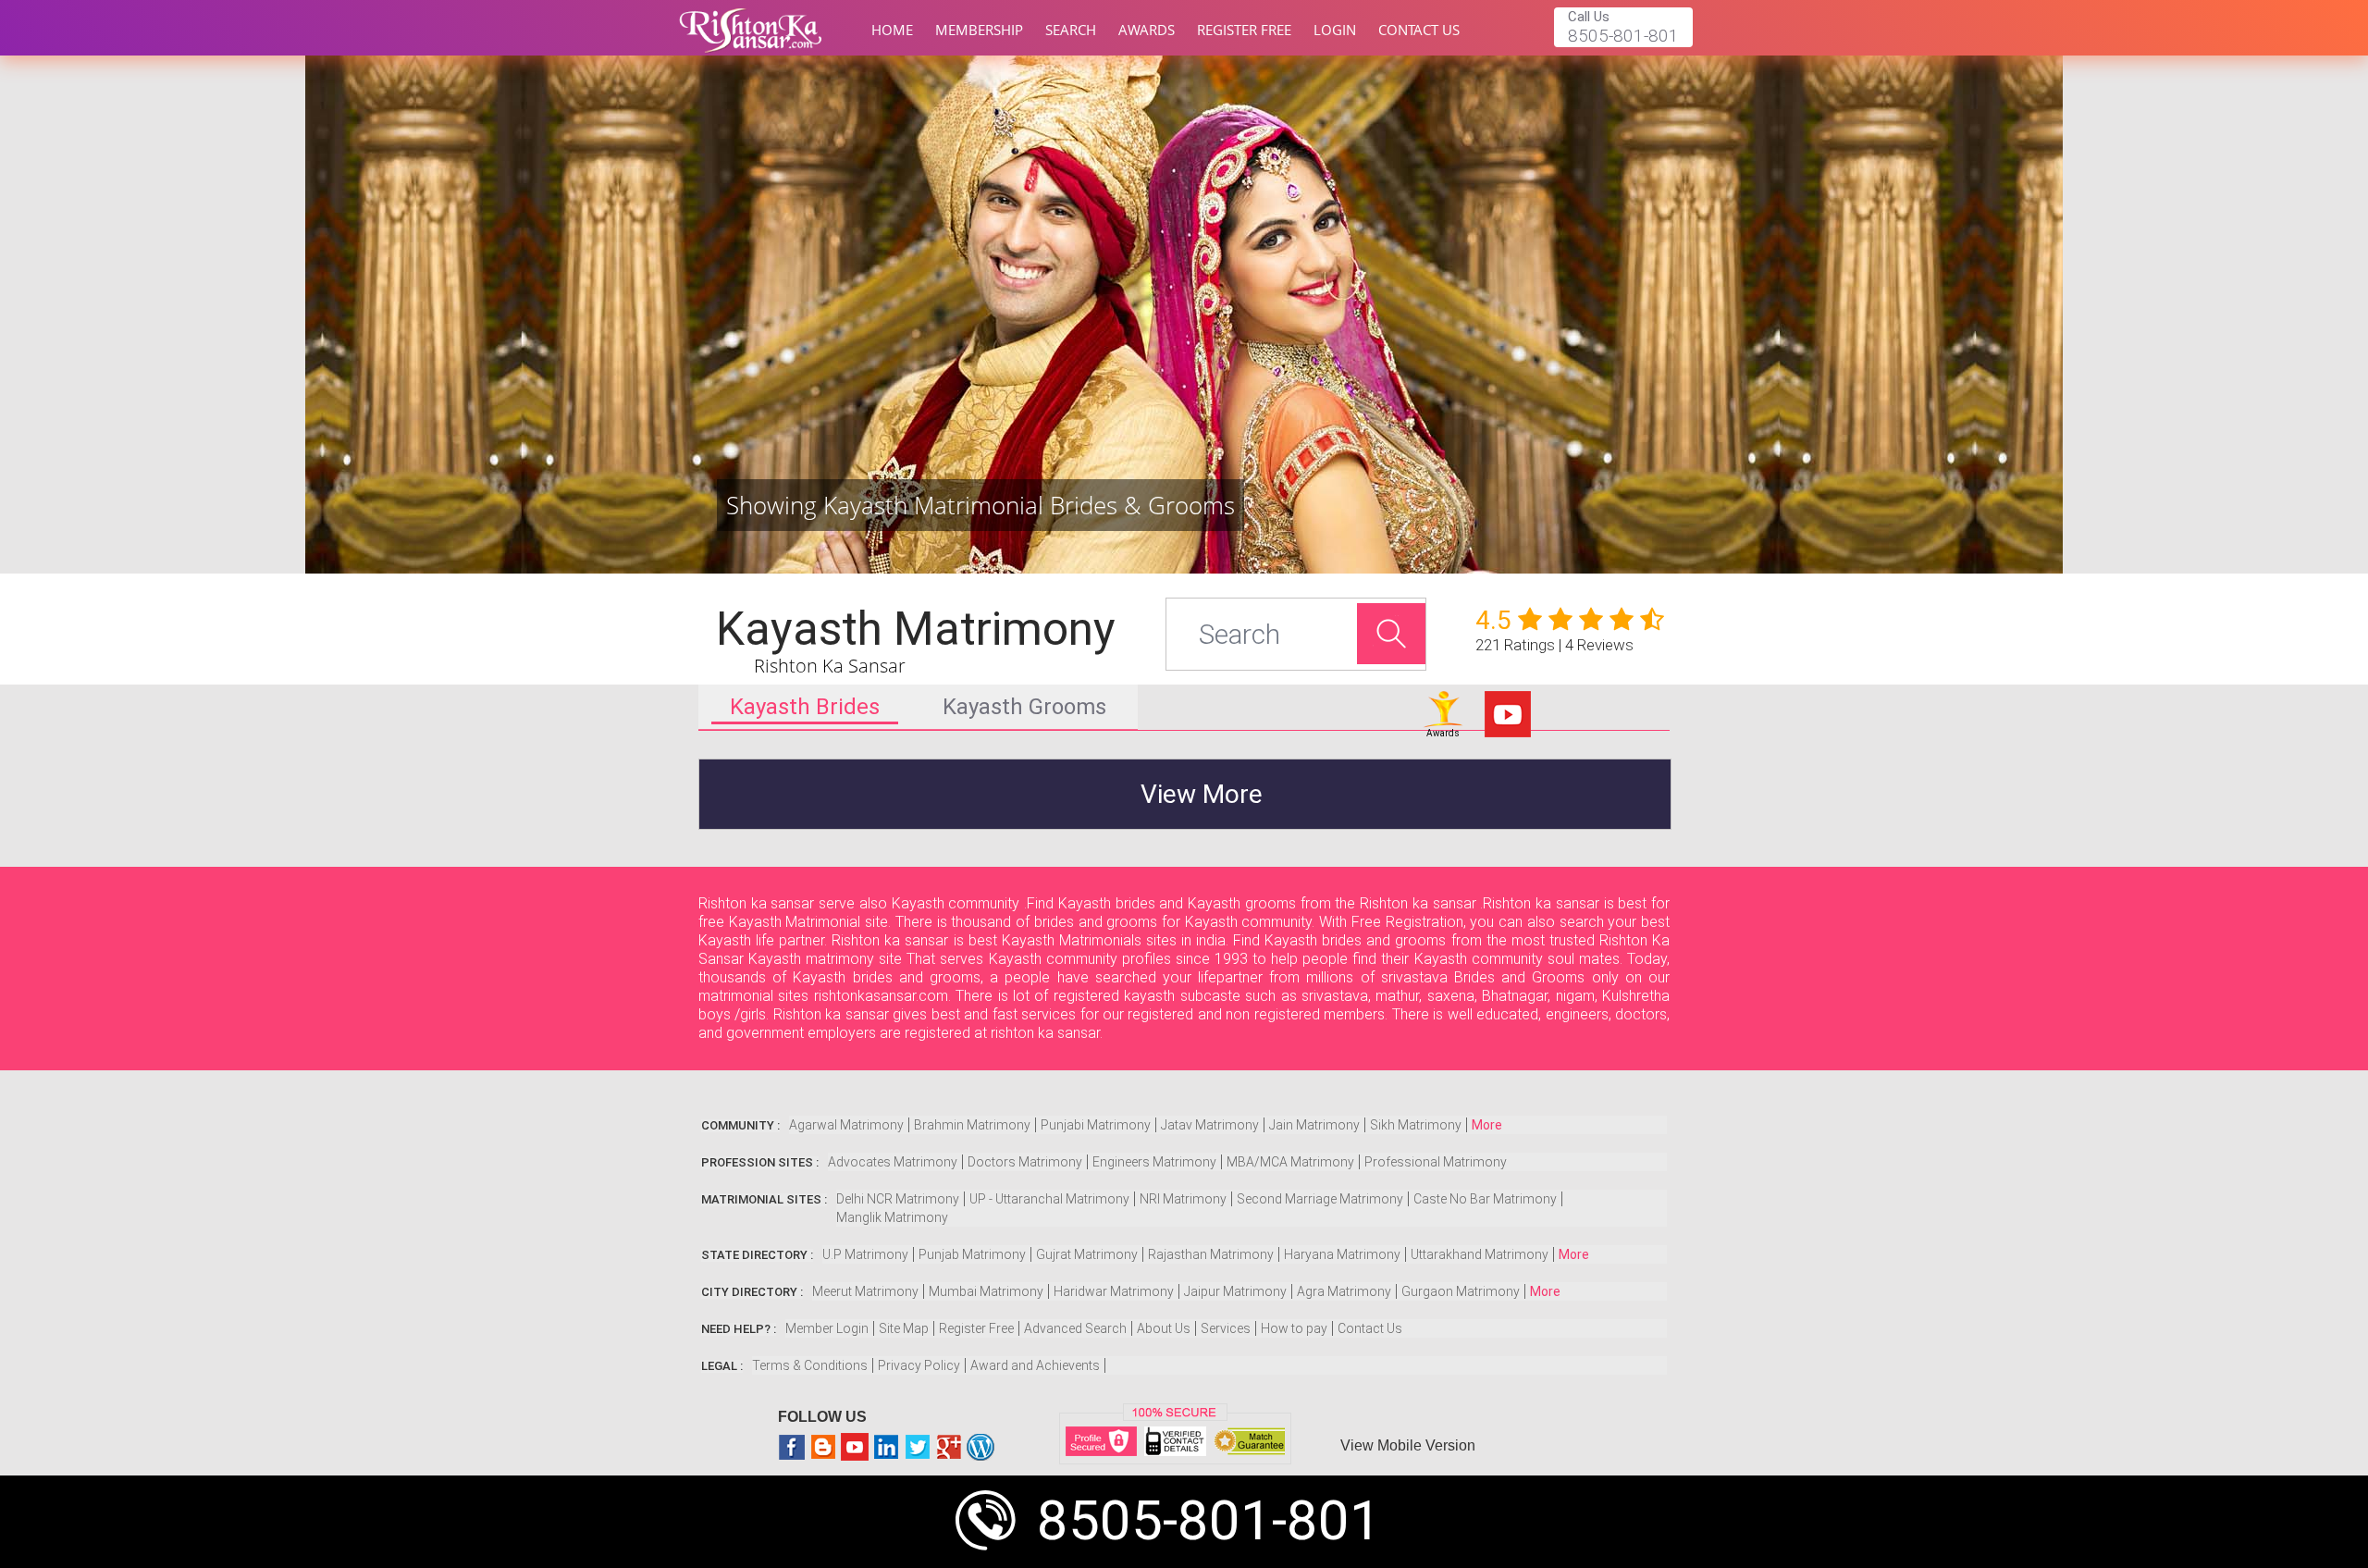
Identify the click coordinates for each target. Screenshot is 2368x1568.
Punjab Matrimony (972, 1254)
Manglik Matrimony (892, 1217)
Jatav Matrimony (1210, 1125)
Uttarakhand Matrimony (1480, 1254)
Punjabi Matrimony (1096, 1125)
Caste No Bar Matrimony (1485, 1199)
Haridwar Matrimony (1114, 1291)
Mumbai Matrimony (986, 1291)
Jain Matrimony (1314, 1125)
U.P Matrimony (865, 1254)
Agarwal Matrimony (846, 1125)
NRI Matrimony (1183, 1199)
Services (1226, 1328)
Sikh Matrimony (1416, 1125)
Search (1071, 30)
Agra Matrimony (1344, 1291)
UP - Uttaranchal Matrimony (1049, 1199)
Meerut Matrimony (865, 1291)
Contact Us (1419, 30)
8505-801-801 (1209, 1520)
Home (892, 30)
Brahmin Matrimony (972, 1125)
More (1487, 1125)
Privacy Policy (919, 1365)
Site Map (904, 1328)
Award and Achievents (1035, 1365)
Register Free (1244, 30)
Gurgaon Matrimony (1461, 1291)
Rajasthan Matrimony (1211, 1254)
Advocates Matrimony (893, 1162)
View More (1202, 794)
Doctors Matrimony (1025, 1162)
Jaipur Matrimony (1235, 1291)
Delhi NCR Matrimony (898, 1199)
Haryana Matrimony (1342, 1254)
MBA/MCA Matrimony (1290, 1162)
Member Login (827, 1328)
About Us (1164, 1328)
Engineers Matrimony (1154, 1162)
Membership (979, 30)
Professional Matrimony (1436, 1162)
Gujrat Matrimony (1087, 1254)
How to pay (1294, 1328)
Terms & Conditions (810, 1365)
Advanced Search (1075, 1328)
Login (1335, 30)
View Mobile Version (1408, 1445)
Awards (1147, 30)
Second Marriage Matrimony (1320, 1199)
